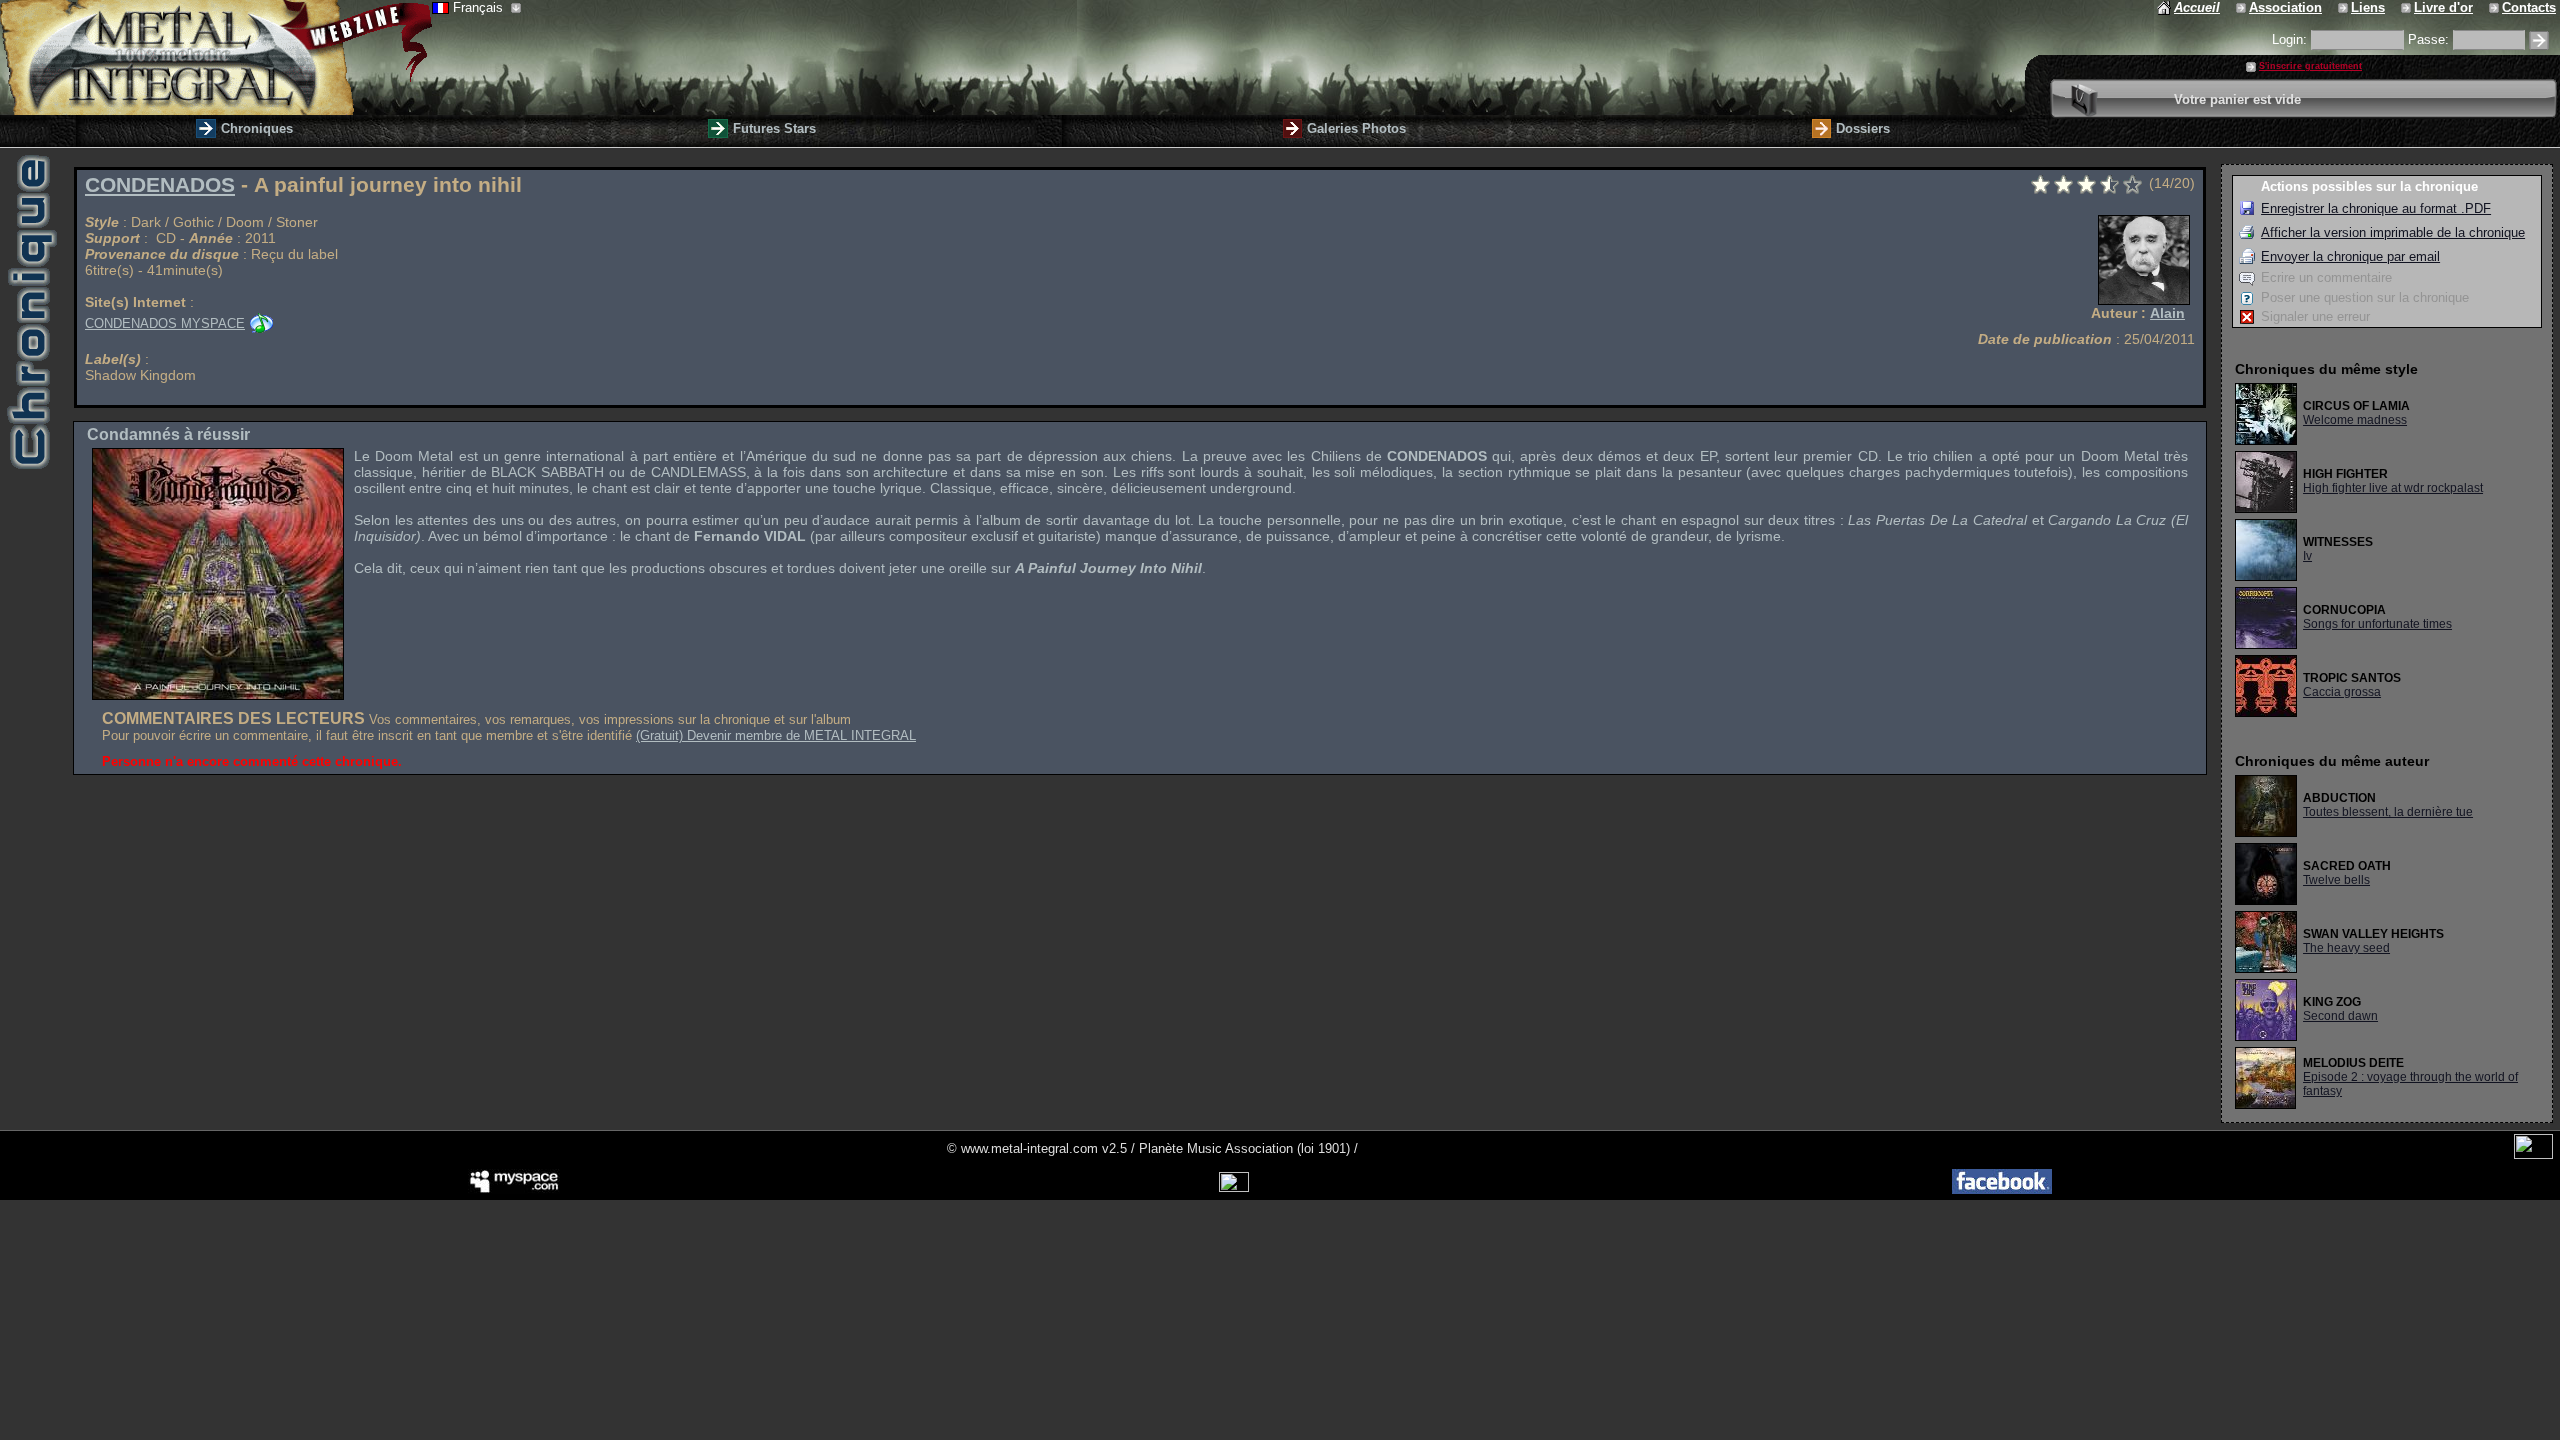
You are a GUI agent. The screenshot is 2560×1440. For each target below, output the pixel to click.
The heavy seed (2346, 948)
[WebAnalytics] (2533, 1154)
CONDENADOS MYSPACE (165, 323)
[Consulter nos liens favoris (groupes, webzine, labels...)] (2344, 7)
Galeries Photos (1356, 128)
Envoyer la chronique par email (2350, 256)
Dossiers (1863, 128)
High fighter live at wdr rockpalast (2393, 488)
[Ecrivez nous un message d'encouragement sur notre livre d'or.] (2407, 7)
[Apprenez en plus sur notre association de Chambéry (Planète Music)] (2242, 7)
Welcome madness (2355, 420)
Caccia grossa (2342, 692)
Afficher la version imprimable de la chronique (2393, 232)
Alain (2167, 313)
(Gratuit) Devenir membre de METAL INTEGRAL (776, 735)
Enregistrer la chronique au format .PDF (2376, 208)
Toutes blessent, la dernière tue (2388, 812)
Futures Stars (774, 128)
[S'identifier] (2539, 40)
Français (480, 7)
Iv (2307, 556)
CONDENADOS (160, 185)
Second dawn (2340, 1016)
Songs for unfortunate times (2377, 624)
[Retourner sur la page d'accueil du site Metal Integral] (216, 57)
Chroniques (257, 128)
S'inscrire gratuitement (2310, 66)
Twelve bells (2336, 880)
